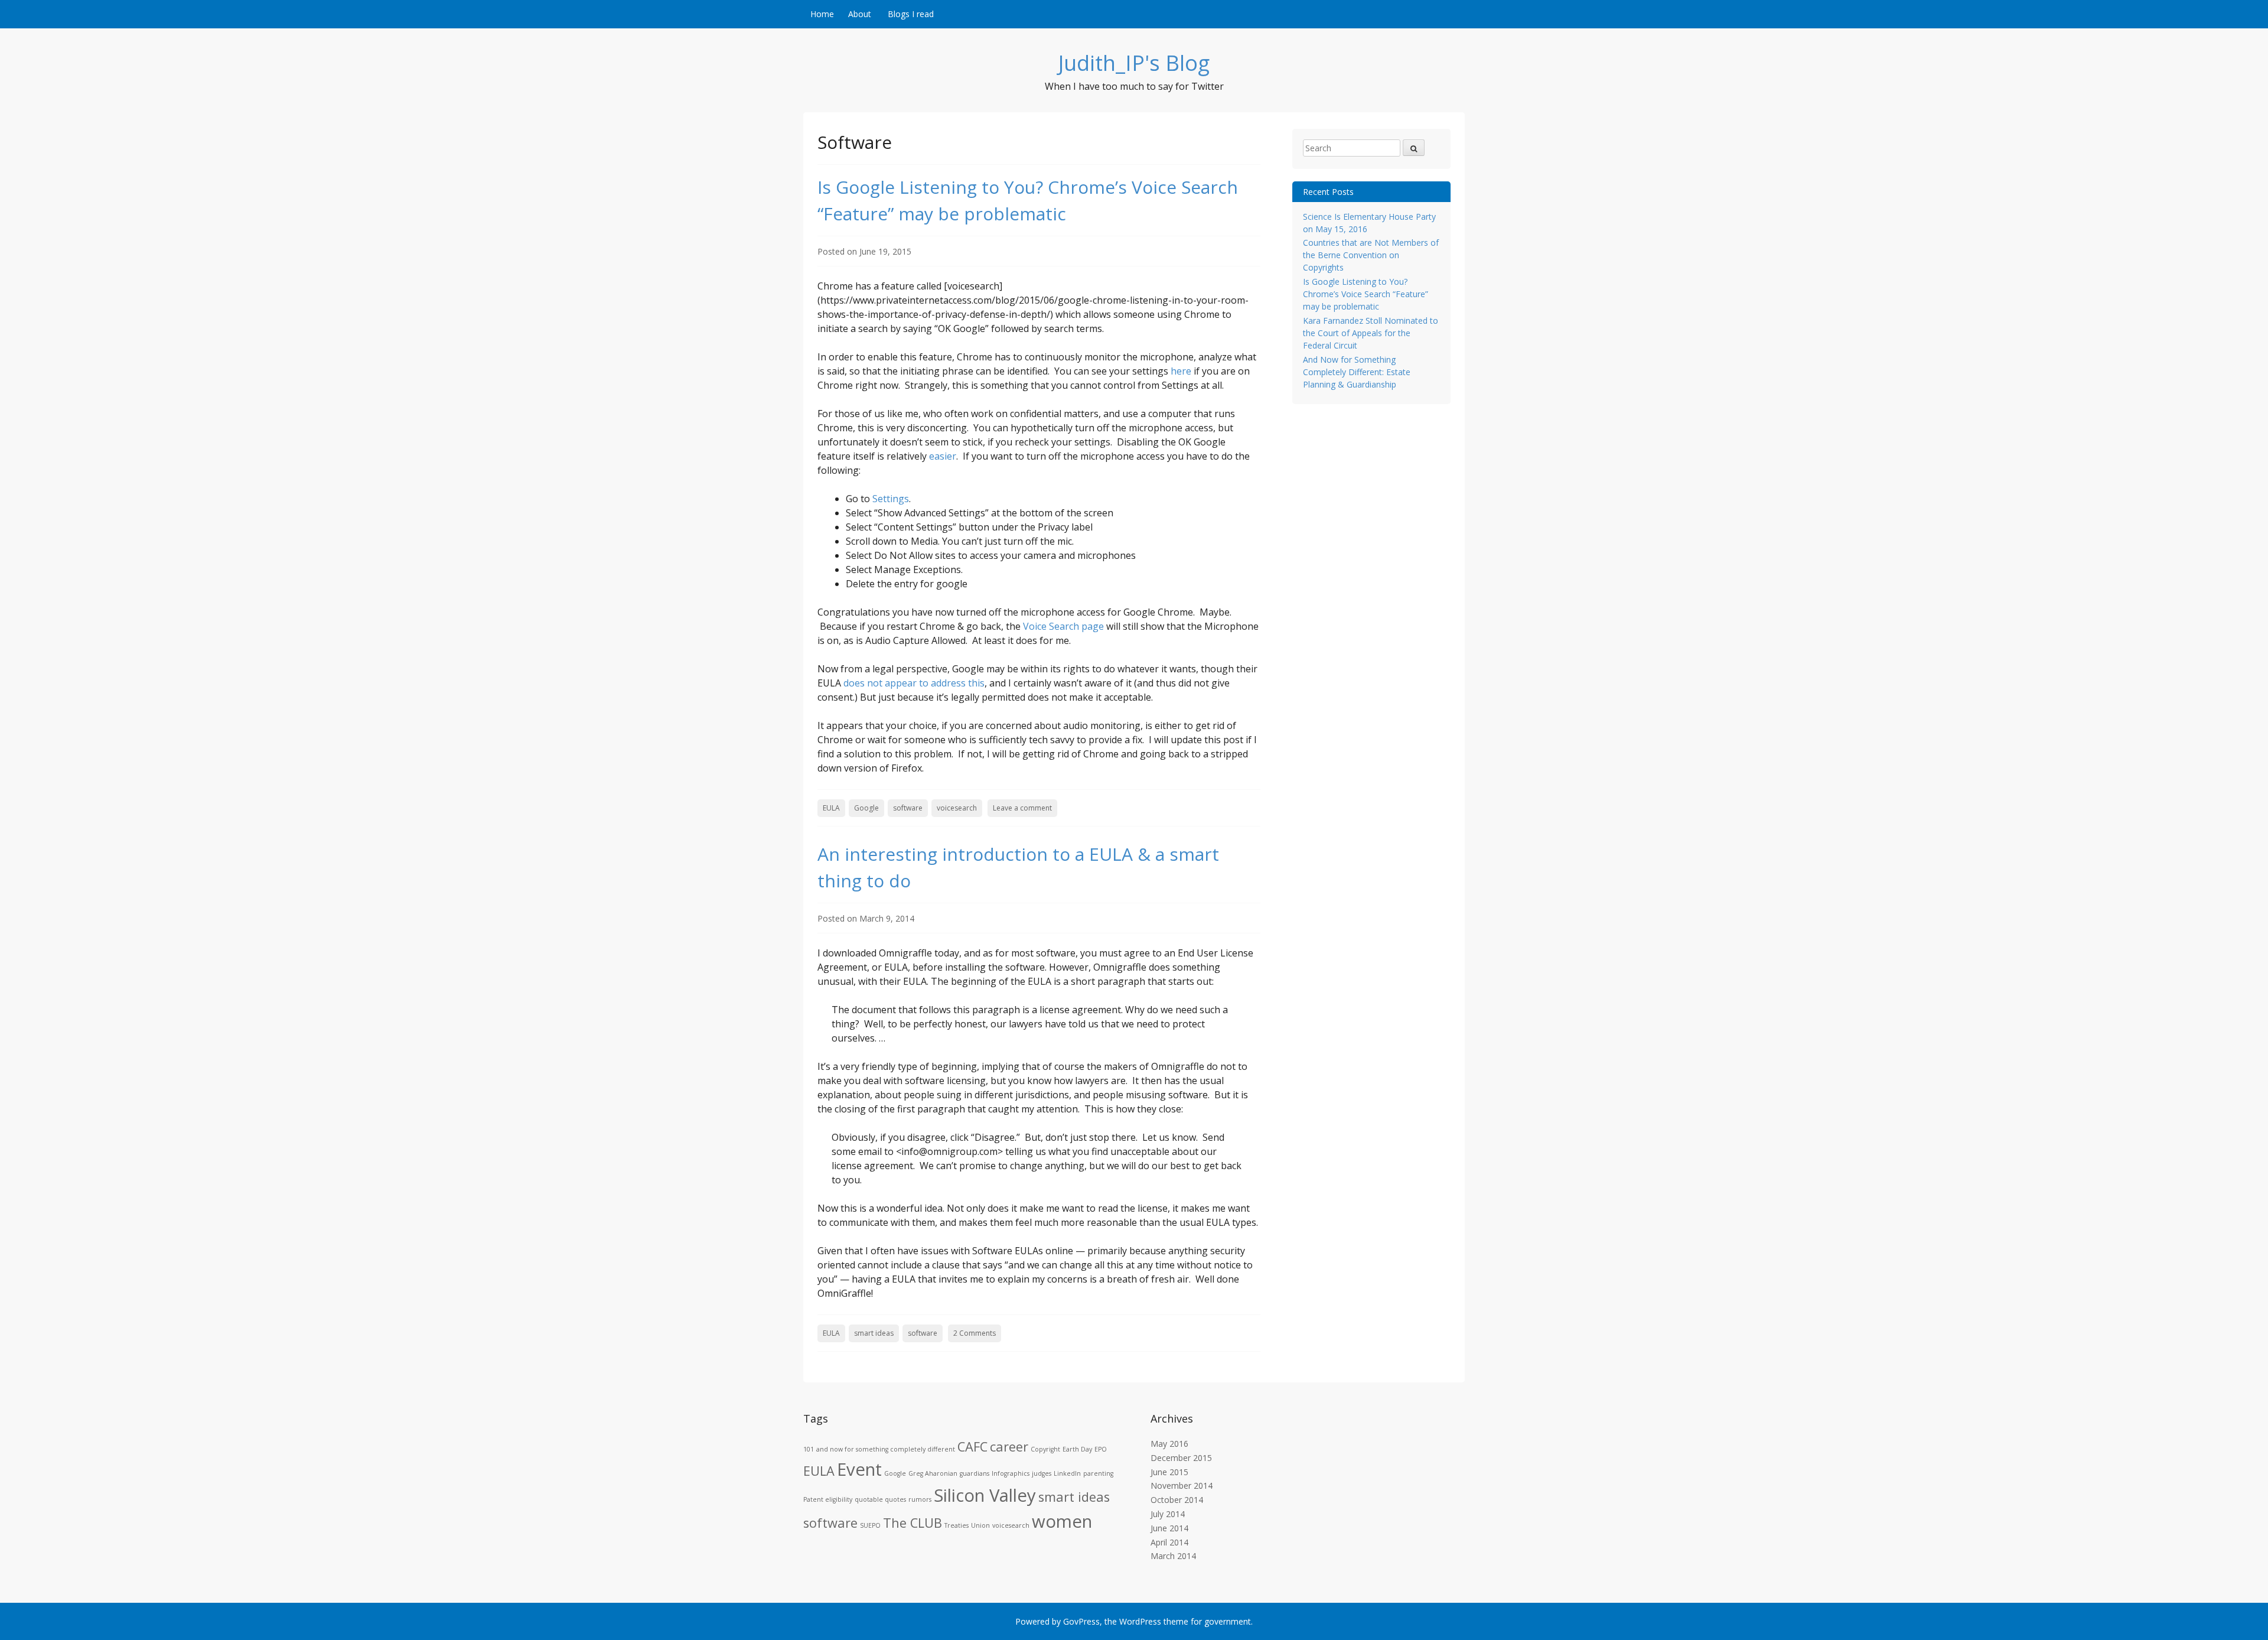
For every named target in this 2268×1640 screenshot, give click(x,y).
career (1009, 1447)
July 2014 (1168, 1514)
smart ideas (874, 1333)
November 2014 (1182, 1486)
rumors (920, 1499)
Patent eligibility (828, 1499)
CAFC (972, 1447)
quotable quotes (880, 1499)
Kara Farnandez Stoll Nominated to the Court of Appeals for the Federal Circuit (1371, 333)
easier (943, 456)
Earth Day (1077, 1449)
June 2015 (1169, 1472)
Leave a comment (1022, 808)
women (1062, 1521)
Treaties (957, 1525)
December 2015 (1181, 1458)
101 (809, 1449)
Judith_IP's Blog (1134, 63)
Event (859, 1469)
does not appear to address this (914, 683)
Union (980, 1525)
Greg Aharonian (933, 1473)
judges (1042, 1473)
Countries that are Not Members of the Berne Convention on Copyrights (1371, 255)
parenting (1098, 1473)
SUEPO (870, 1525)
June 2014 (1169, 1528)
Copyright (1045, 1449)
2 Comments (975, 1333)
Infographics (1011, 1473)
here (1181, 371)
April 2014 (1169, 1542)
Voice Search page (1063, 626)
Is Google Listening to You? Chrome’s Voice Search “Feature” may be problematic (1366, 294)
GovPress (1081, 1621)
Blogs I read (911, 14)
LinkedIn (1067, 1473)
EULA (831, 808)
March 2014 (1173, 1556)
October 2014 (1177, 1500)
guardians (975, 1473)
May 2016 (1169, 1444)
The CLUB (913, 1523)
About (860, 14)
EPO (1101, 1449)
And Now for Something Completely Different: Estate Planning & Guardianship (1357, 372)
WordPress (1140, 1621)
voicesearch (957, 808)
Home (822, 14)
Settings (891, 499)
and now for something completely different (886, 1449)
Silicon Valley (985, 1495)
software (908, 808)
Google (866, 808)
